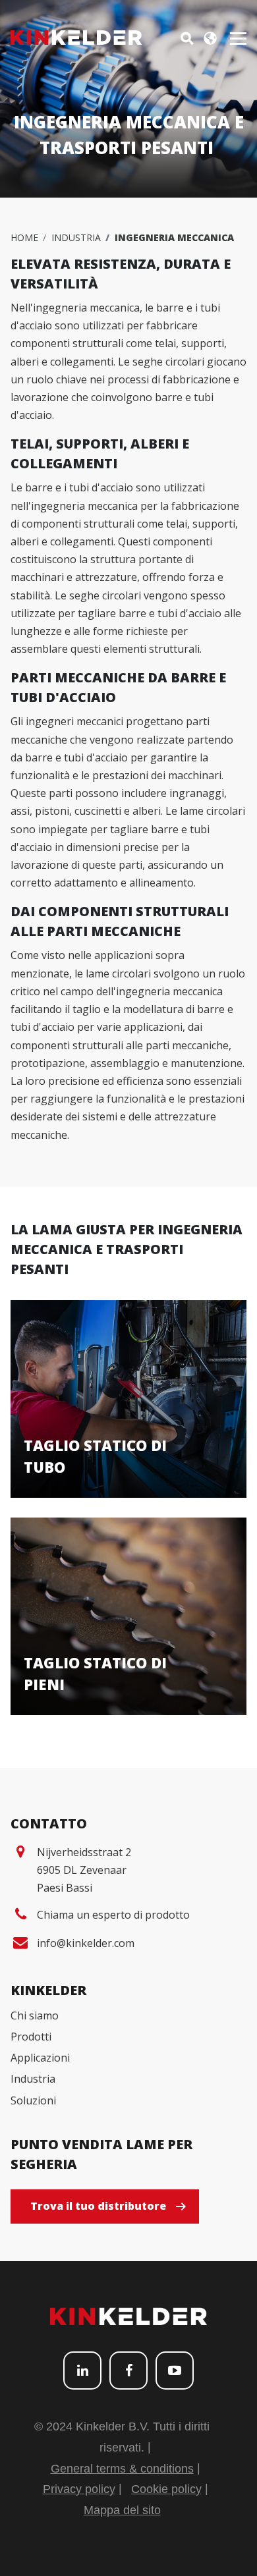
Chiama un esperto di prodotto (113, 1915)
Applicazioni (40, 2058)
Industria (76, 237)
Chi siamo (35, 2015)
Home (24, 237)
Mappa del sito (122, 2510)
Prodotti (31, 2037)
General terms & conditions (122, 2469)
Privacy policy (79, 2489)
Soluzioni (33, 2100)
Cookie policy (166, 2489)
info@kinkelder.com (86, 1943)
